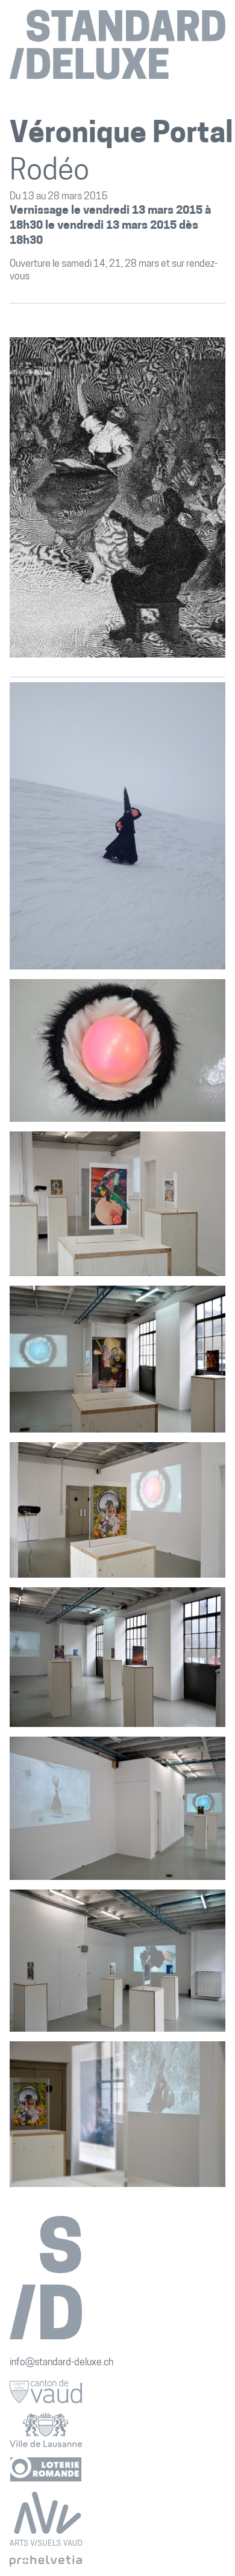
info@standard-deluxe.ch (61, 2363)
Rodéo (49, 172)
